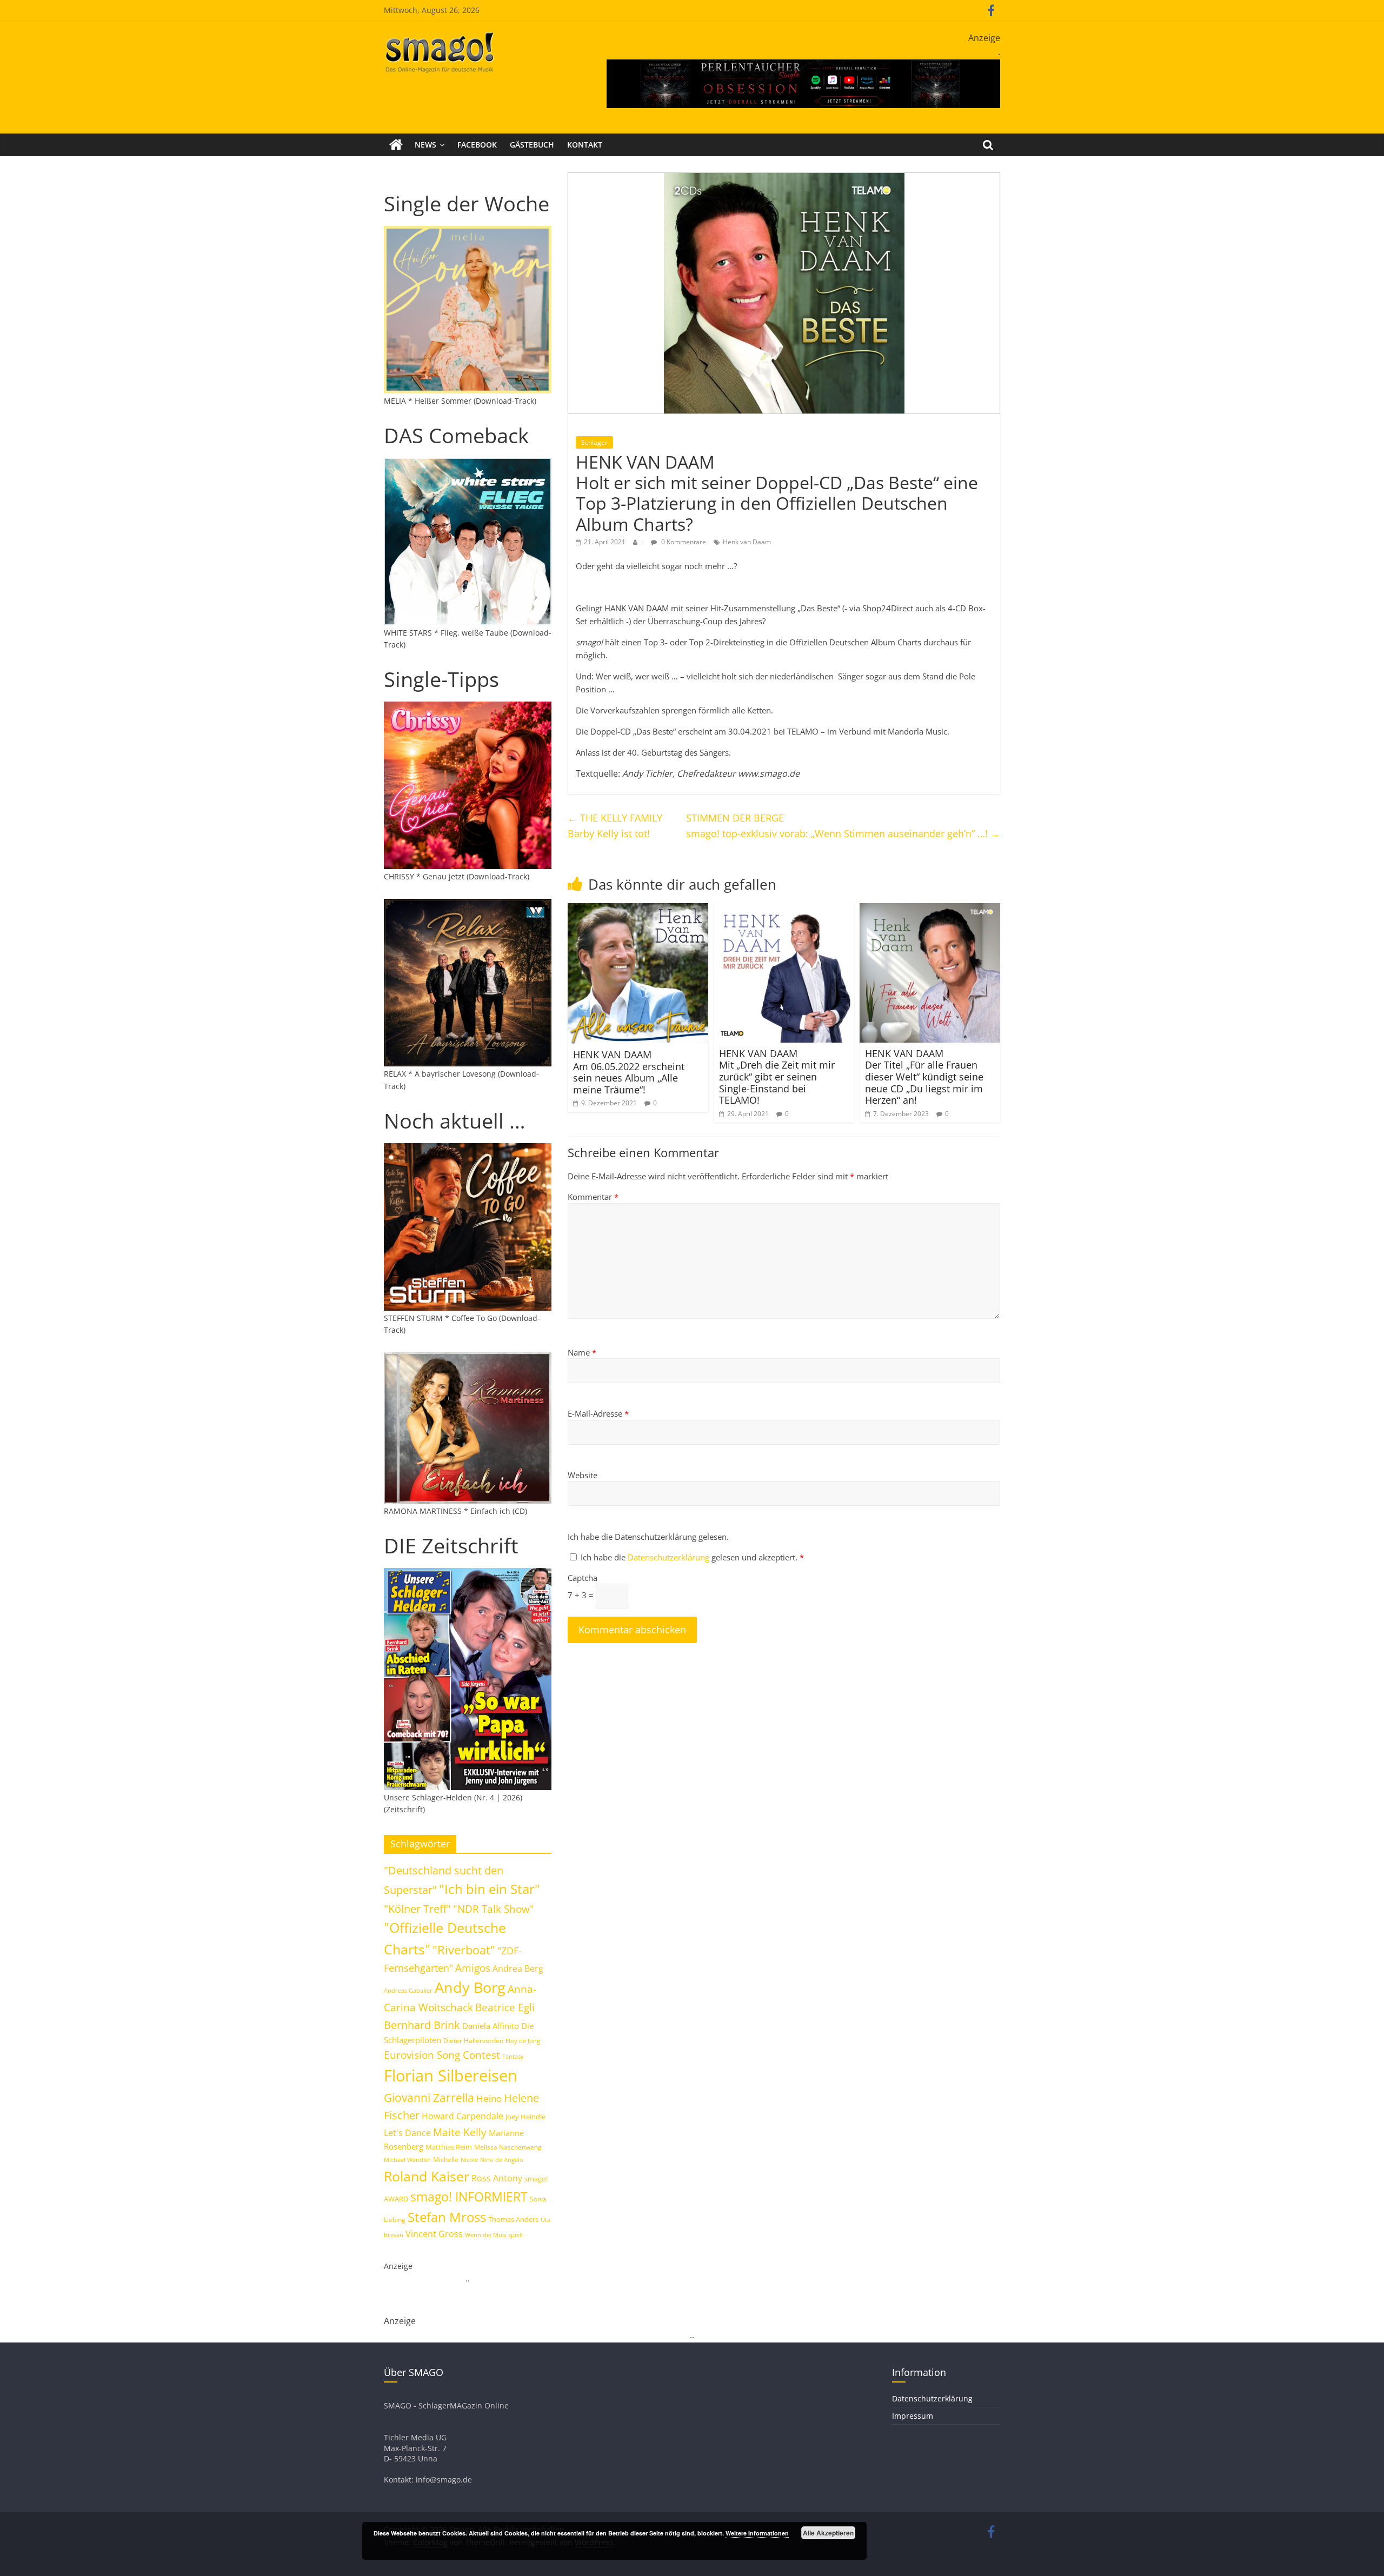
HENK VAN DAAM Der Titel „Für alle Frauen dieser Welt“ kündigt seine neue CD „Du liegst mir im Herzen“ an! (924, 1077)
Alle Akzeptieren (828, 2533)
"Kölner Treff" (417, 1908)
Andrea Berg (518, 1968)
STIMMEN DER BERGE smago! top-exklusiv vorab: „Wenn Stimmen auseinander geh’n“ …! (843, 826)
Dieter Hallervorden (473, 2041)
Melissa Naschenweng (508, 2147)
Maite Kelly (460, 2132)
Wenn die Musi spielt (494, 2235)
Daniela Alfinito (491, 2026)
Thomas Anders (513, 2219)
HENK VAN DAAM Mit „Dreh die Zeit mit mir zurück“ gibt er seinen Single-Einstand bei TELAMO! (777, 1077)
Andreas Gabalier (408, 1990)
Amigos (473, 1968)
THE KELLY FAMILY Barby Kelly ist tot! (615, 826)
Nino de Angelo (502, 2160)
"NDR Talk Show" (494, 1909)
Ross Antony (497, 2178)
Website (583, 1475)
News (425, 145)
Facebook (477, 145)
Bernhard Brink (422, 2025)
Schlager (594, 442)
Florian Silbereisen (451, 2076)
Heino (489, 2098)
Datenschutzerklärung (670, 1557)
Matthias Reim (449, 2147)
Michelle (446, 2160)
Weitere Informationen (757, 2533)
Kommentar (593, 1197)
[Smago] (396, 145)
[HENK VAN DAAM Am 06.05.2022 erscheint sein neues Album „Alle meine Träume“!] (638, 910)
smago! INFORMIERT (469, 2197)
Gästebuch (532, 145)
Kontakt (585, 145)
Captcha (583, 1578)
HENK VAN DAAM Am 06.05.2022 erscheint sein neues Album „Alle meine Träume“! (629, 1072)
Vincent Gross (434, 2234)
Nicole (469, 2160)
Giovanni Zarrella (429, 2097)
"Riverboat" (464, 1950)
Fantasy (513, 2057)
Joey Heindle (525, 2117)
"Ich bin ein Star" (490, 1889)
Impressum (913, 2416)
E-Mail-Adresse (598, 1413)
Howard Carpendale (463, 2116)
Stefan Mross (447, 2217)
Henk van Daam (747, 542)
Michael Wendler (407, 2160)
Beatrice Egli (505, 2007)
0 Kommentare (683, 542)
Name (582, 1352)
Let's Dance (407, 2133)
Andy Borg (470, 1987)
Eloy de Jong (523, 2041)
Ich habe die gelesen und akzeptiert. (692, 1557)
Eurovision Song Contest (442, 2055)
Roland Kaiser (427, 2176)
